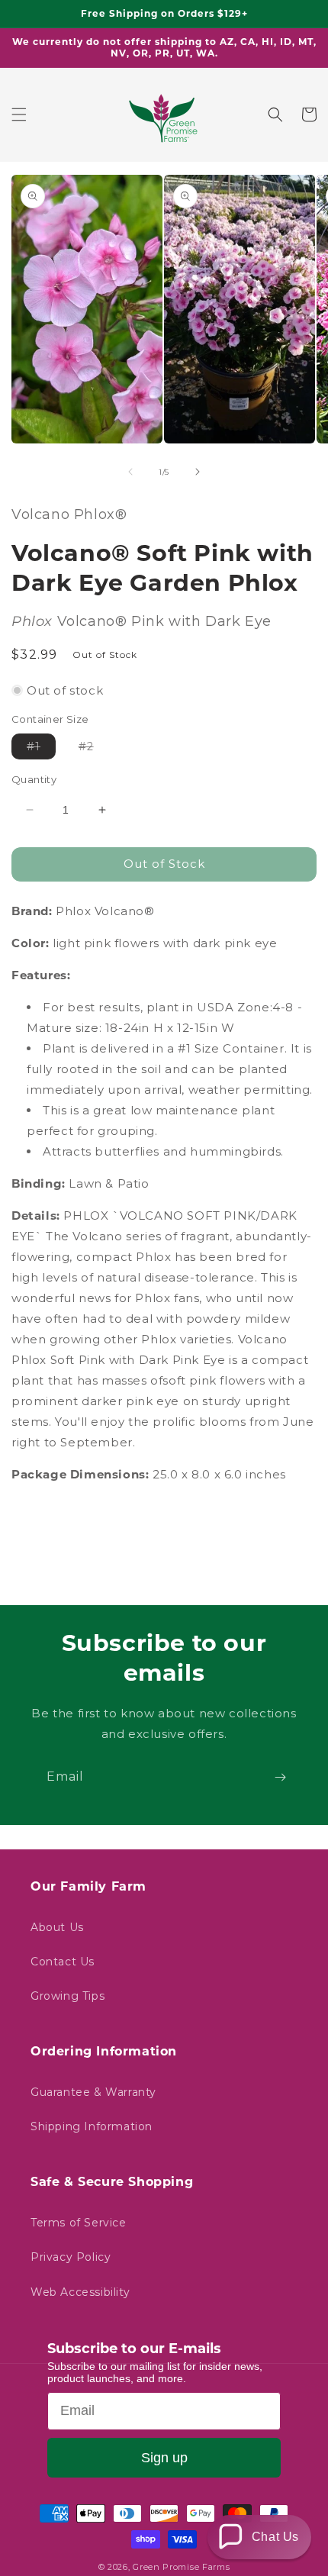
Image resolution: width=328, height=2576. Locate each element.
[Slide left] (130, 472)
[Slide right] (198, 472)
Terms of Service (79, 2223)
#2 (94, 749)
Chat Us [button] (275, 2537)
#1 (41, 749)
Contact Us (63, 1962)
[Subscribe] (280, 1777)
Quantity (34, 779)
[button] (19, 114)
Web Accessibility (80, 2292)
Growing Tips (68, 1996)
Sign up (164, 2458)
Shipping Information (92, 2126)
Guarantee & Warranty (93, 2092)
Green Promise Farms (181, 2567)
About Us (57, 1927)
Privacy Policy (71, 2257)
